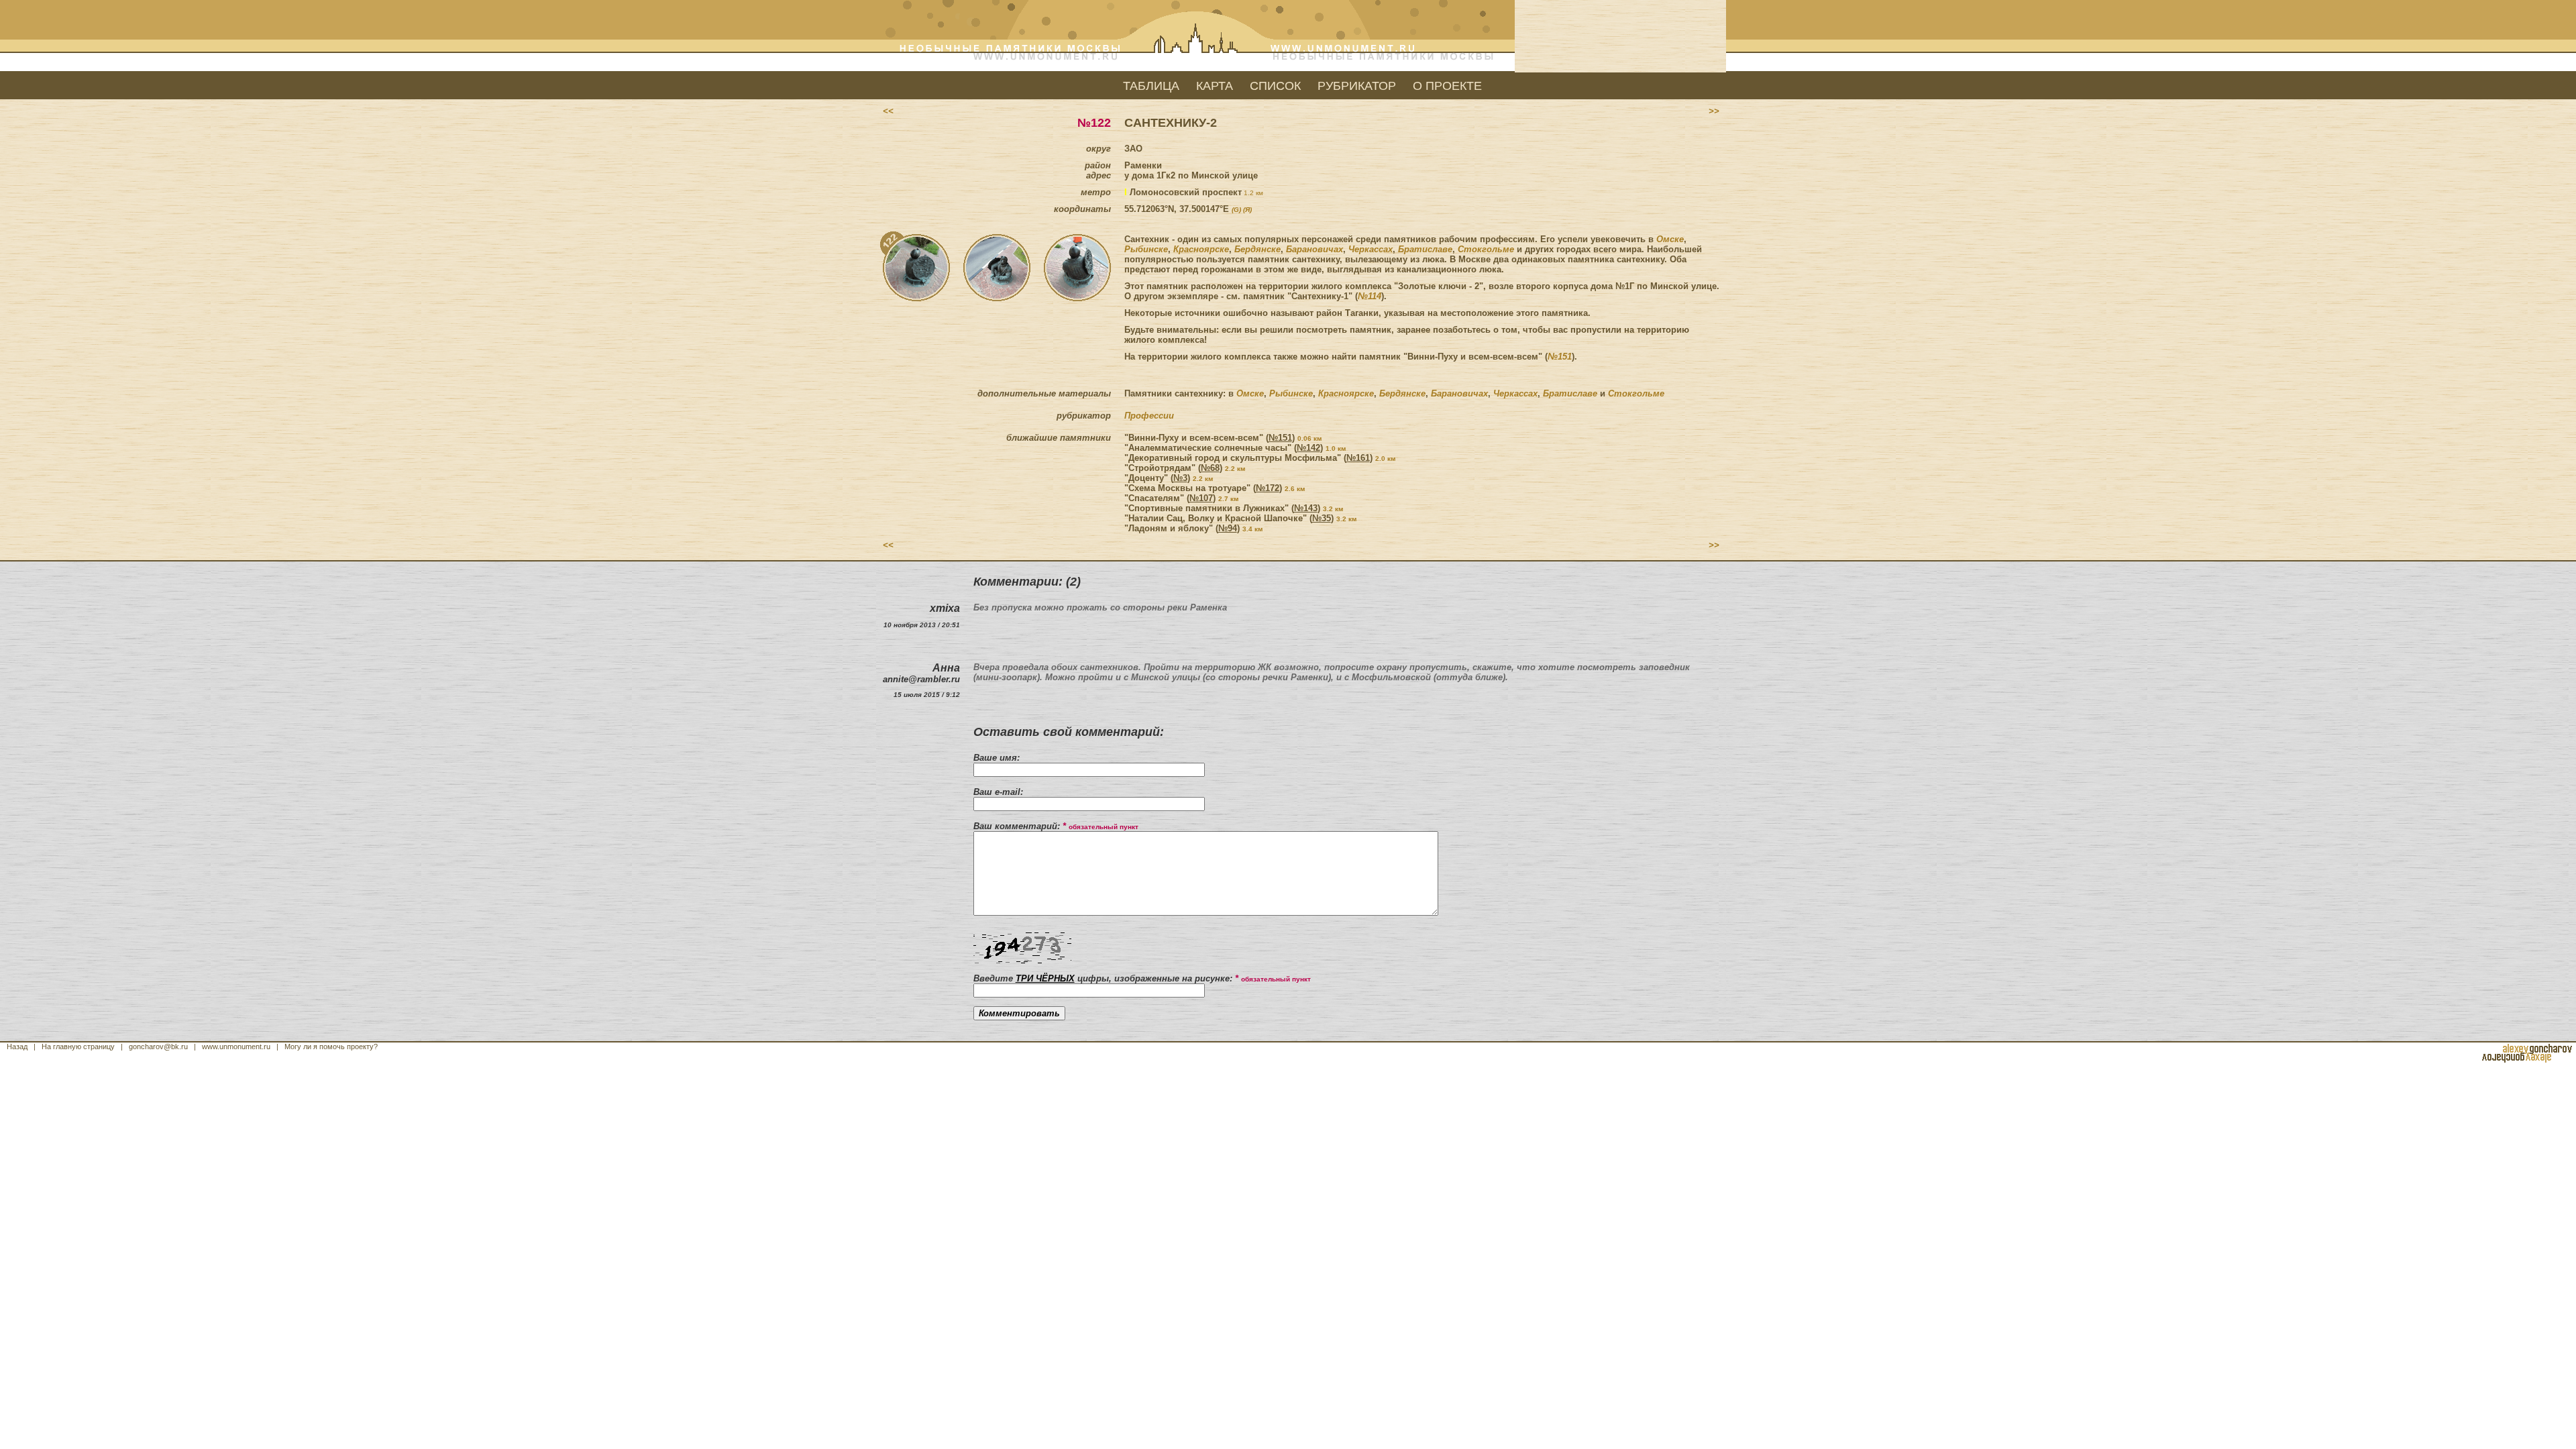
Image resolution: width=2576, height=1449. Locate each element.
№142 (1308, 448)
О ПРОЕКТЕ (1447, 86)
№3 (1180, 478)
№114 (1370, 296)
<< (888, 111)
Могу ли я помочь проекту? (331, 1046)
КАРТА (1215, 86)
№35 (1322, 518)
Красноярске (1201, 249)
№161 (1358, 458)
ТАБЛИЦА (1151, 86)
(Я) (1247, 210)
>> (1714, 111)
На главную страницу (78, 1046)
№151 (1560, 357)
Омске (1670, 239)
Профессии (1149, 416)
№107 (1201, 498)
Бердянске (1257, 249)
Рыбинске (1146, 249)
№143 (1306, 508)
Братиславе (1425, 249)
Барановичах (1314, 249)
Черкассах (1371, 249)
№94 (1228, 528)
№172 (1268, 488)
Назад (17, 1046)
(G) (1236, 210)
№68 (1210, 468)
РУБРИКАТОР (1357, 86)
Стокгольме (1486, 249)
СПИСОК (1275, 86)
